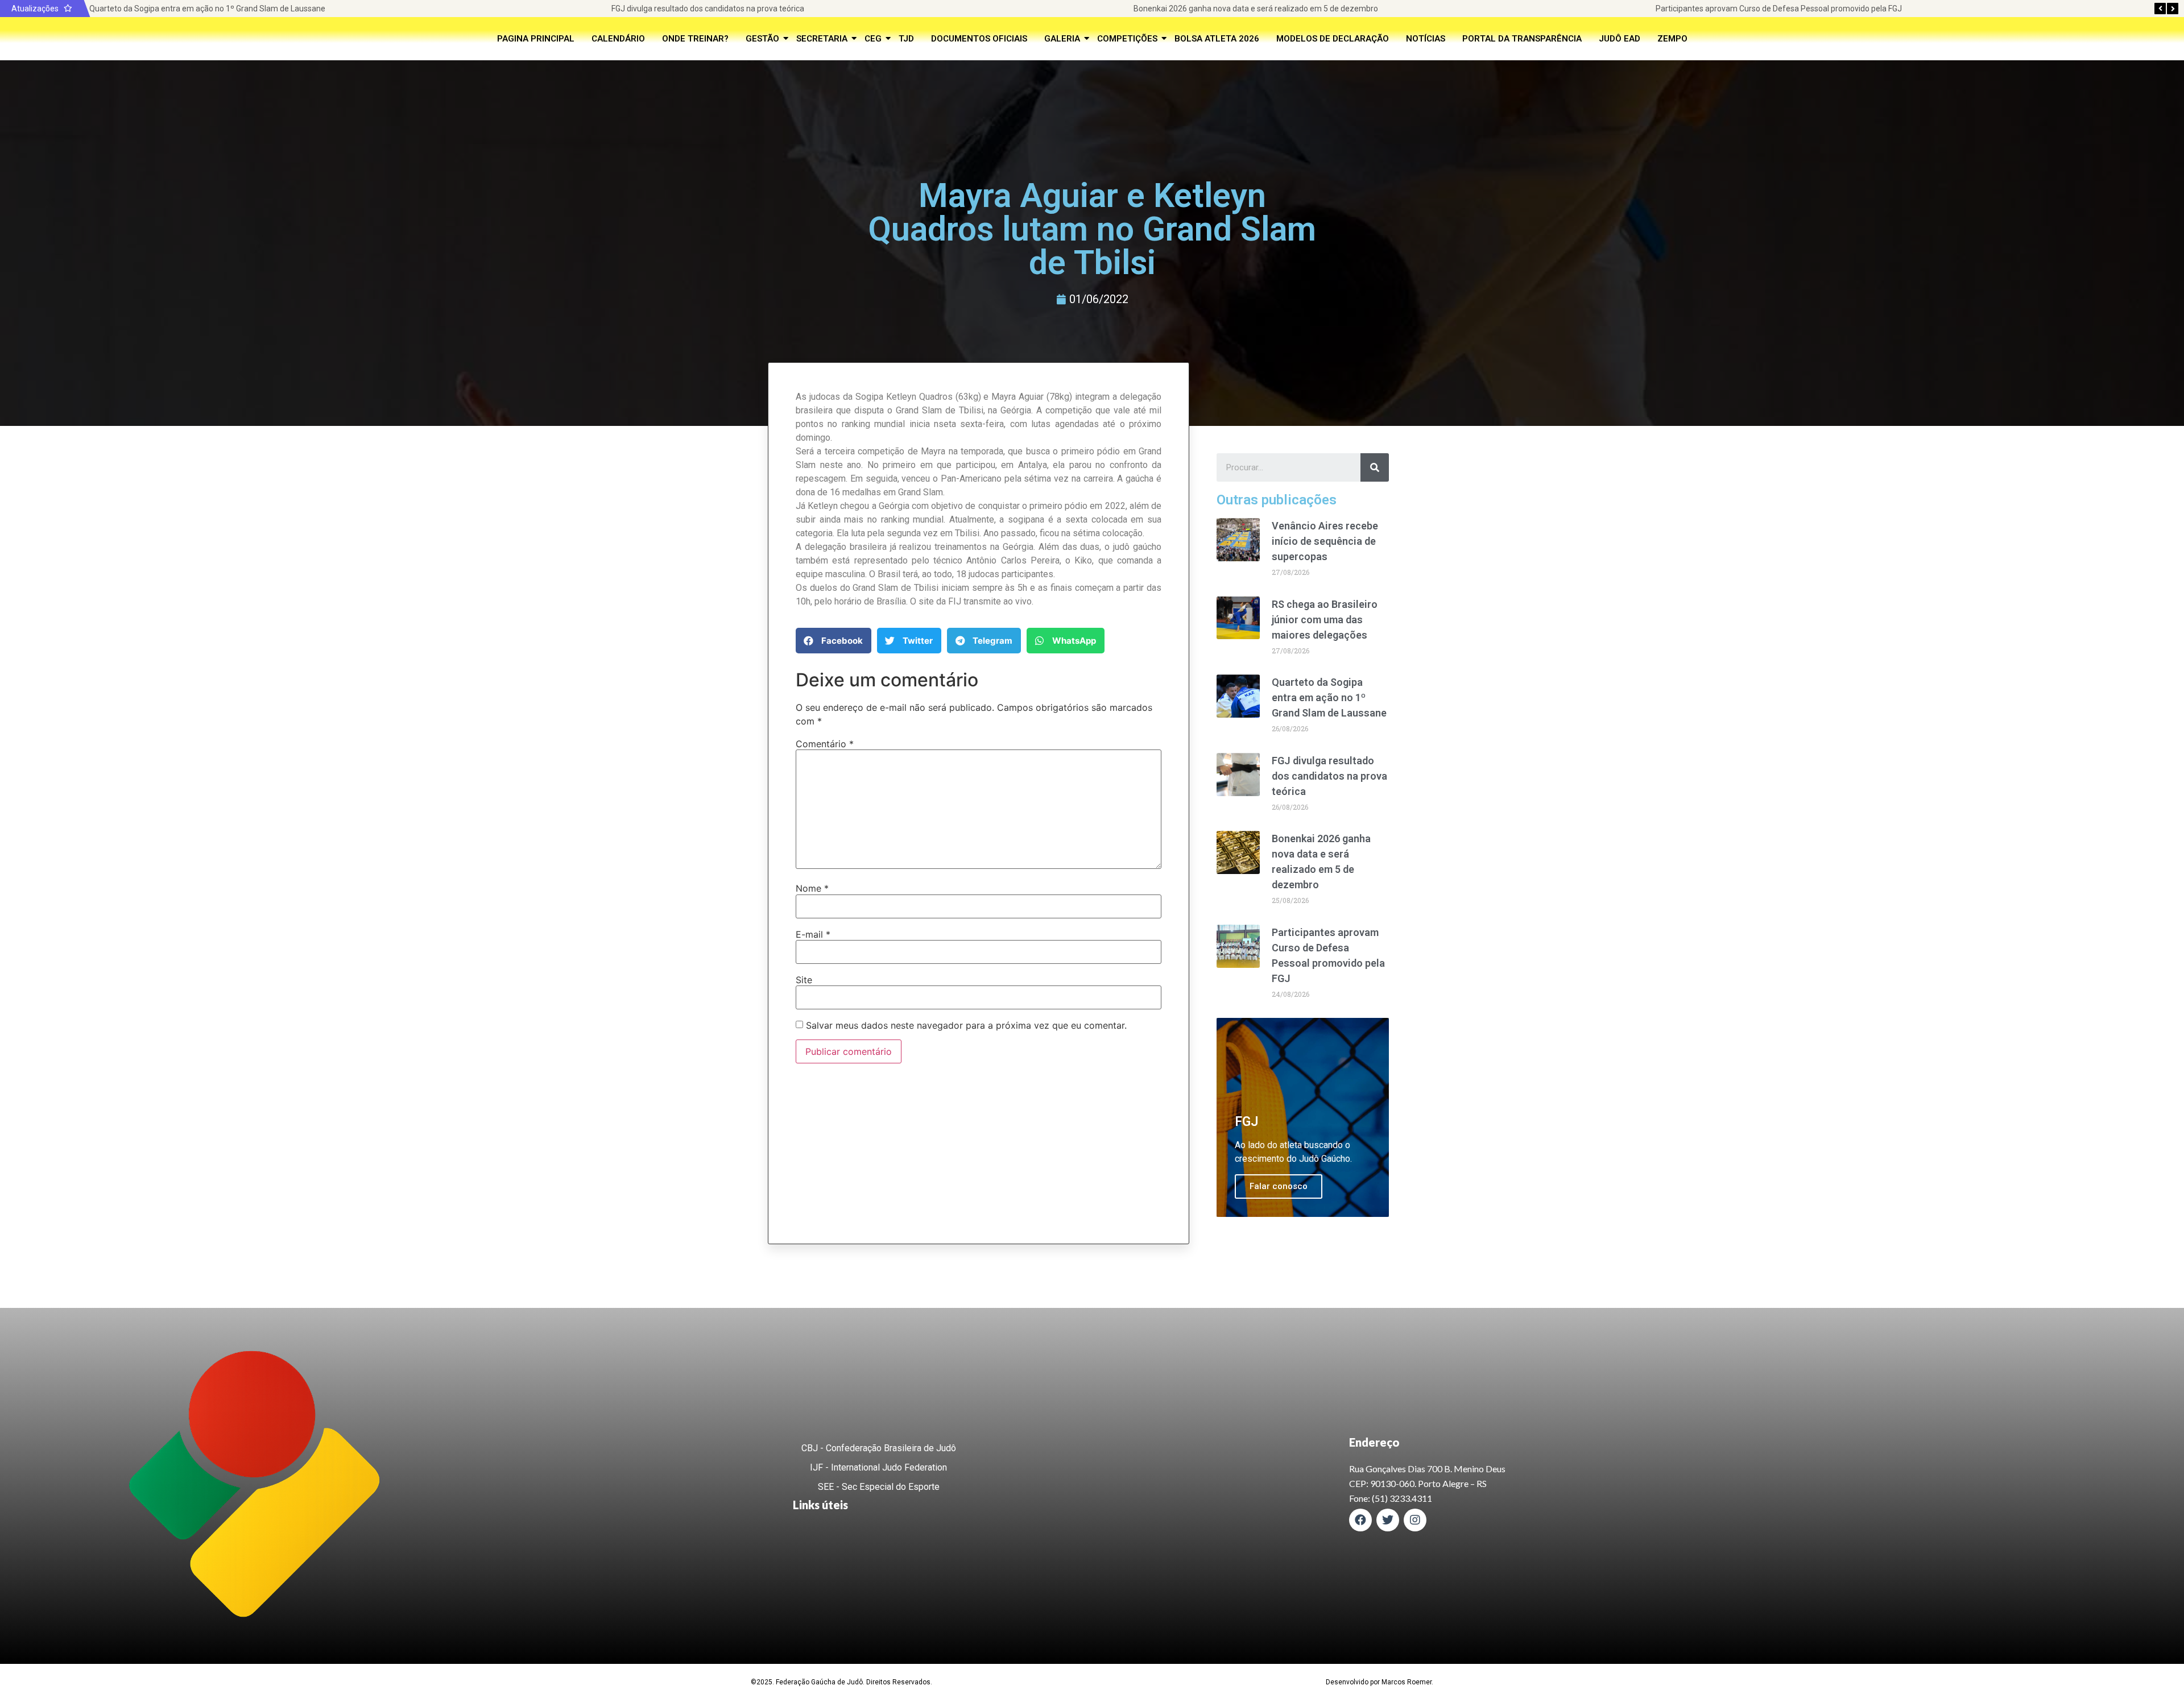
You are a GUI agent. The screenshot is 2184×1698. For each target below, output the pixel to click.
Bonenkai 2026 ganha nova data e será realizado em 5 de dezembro (1256, 9)
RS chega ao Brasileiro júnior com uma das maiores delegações (1325, 620)
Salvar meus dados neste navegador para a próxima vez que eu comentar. (966, 1025)
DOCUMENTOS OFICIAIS (979, 39)
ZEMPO (1672, 39)
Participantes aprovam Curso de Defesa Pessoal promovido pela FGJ (1779, 9)
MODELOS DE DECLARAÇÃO (1333, 39)
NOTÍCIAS (1426, 39)
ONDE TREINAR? (695, 39)
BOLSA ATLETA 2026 (1217, 39)
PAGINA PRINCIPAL (536, 39)
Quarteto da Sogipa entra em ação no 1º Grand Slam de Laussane (207, 9)
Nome (812, 888)
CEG (873, 39)
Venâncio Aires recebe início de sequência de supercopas (1325, 541)
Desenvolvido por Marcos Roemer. (1380, 1682)
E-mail (813, 934)
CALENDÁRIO (618, 39)
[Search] (1375, 467)
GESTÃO (762, 39)
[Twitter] (1388, 1520)
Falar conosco (1279, 1186)
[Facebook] (1360, 1520)
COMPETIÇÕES (1127, 39)
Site (804, 980)
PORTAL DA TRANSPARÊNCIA (1522, 39)
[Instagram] (1415, 1520)
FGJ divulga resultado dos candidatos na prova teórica (708, 9)
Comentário (825, 744)
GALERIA (1062, 39)
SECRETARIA (822, 39)
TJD (906, 39)
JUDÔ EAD (1620, 39)
